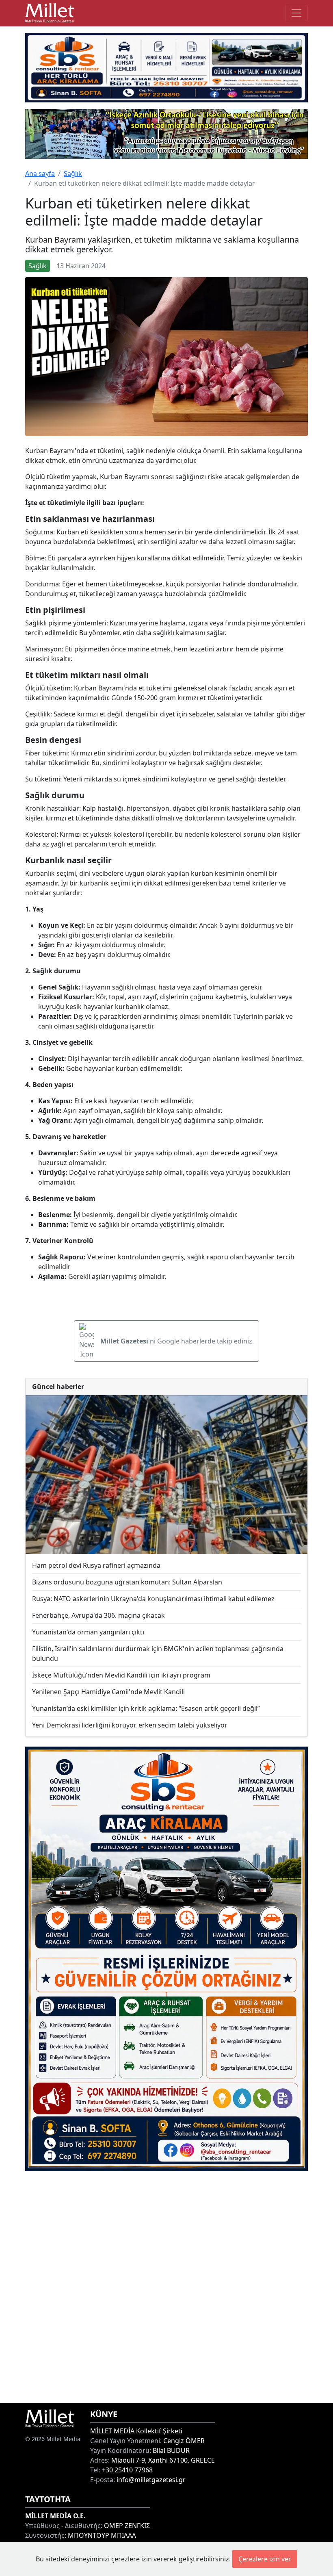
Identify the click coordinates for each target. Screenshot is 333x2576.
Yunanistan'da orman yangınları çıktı (88, 1632)
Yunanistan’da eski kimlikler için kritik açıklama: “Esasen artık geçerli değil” (146, 1708)
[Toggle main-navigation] (296, 13)
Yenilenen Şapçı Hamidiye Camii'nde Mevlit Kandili (108, 1692)
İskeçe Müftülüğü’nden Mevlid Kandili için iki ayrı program (121, 1675)
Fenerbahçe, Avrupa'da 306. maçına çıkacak (98, 1615)
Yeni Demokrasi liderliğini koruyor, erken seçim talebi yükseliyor (130, 1725)
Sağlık (73, 174)
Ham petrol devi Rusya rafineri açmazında (96, 1565)
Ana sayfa (40, 174)
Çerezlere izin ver (265, 2559)
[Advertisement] (166, 2287)
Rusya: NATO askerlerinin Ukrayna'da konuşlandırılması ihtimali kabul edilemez (153, 1599)
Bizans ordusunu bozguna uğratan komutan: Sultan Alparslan (127, 1582)
